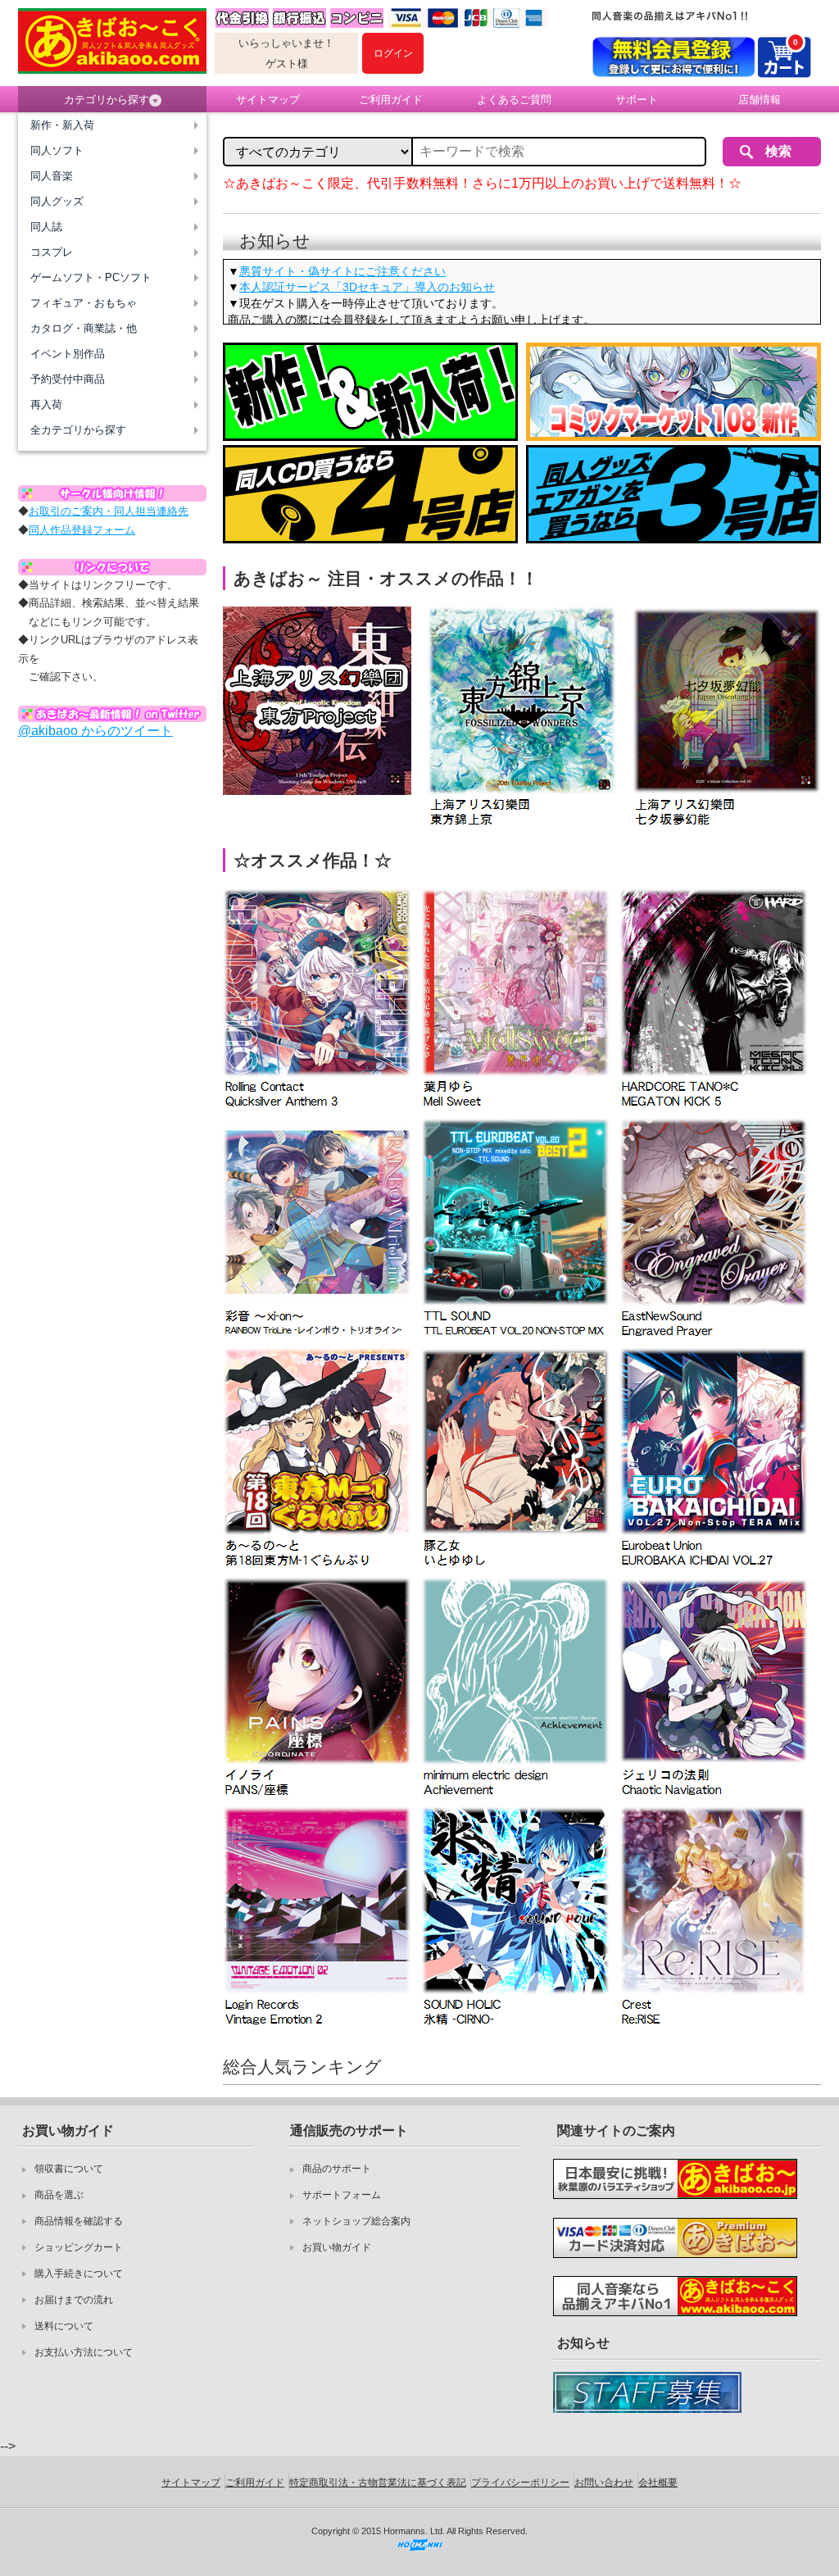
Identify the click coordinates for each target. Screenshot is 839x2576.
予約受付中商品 (68, 379)
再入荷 (46, 404)
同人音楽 (52, 176)
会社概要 (658, 2483)
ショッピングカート (79, 2247)
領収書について (69, 2169)
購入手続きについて (79, 2274)
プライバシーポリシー (520, 2483)
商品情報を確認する (79, 2221)
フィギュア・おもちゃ (84, 303)
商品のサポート (337, 2169)
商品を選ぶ (59, 2195)
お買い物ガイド (337, 2247)
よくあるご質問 (514, 100)
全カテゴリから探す (78, 430)
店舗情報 (760, 100)
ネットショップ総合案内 (356, 2221)
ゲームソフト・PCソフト (91, 277)
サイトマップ (268, 100)
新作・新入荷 (62, 125)
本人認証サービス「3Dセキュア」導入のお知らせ (367, 287)
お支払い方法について (84, 2352)
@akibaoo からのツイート (95, 731)
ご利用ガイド (391, 100)
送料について (64, 2326)
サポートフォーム (342, 2195)
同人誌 (46, 227)
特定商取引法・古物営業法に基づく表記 (378, 2483)
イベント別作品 (68, 354)
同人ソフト (57, 150)
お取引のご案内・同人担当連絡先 (109, 511)
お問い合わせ (604, 2483)
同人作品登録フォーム (82, 530)
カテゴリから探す (107, 100)
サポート (637, 100)
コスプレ (52, 252)
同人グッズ (57, 201)
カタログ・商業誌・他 (84, 328)
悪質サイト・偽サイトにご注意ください (342, 271)
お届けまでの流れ (74, 2300)
